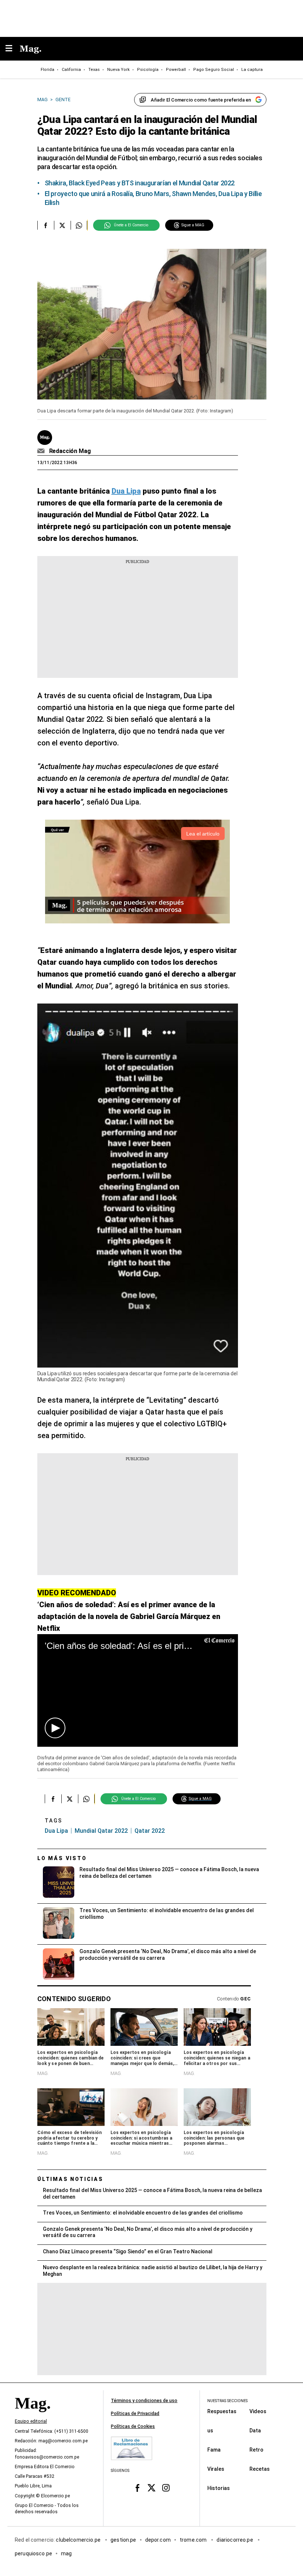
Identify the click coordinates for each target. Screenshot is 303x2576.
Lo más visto (62, 1858)
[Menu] (13, 49)
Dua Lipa (56, 1831)
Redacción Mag (70, 451)
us (210, 2431)
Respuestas (222, 2411)
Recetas (260, 2469)
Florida (47, 70)
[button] (55, 1728)
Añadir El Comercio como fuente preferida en (201, 100)
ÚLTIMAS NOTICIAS (70, 2179)
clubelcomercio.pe (79, 2540)
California (71, 70)
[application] (138, 1690)
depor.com (158, 2540)
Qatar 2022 (150, 1831)
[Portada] (33, 2416)
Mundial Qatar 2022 (101, 1831)
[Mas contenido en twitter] (152, 2488)
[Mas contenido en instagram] (166, 2488)
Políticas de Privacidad (135, 2414)
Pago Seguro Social (214, 70)
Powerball (176, 70)
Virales (216, 2469)
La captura (252, 70)
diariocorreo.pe (235, 2540)
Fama (214, 2450)
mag (66, 2553)
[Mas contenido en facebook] (137, 2488)
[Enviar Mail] (42, 451)
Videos (258, 2411)
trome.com (194, 2540)
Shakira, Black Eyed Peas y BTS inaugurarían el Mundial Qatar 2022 (140, 183)
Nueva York (118, 70)
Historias (219, 2488)
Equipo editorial (31, 2422)
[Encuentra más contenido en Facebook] (46, 225)
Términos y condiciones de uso (144, 2401)
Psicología (148, 70)
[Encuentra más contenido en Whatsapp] (79, 225)
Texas (94, 70)
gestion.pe (123, 2540)
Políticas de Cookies (133, 2426)
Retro (256, 2450)
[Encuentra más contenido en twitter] (62, 225)
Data (255, 2431)
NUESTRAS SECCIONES (227, 2401)
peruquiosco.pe (33, 2553)
